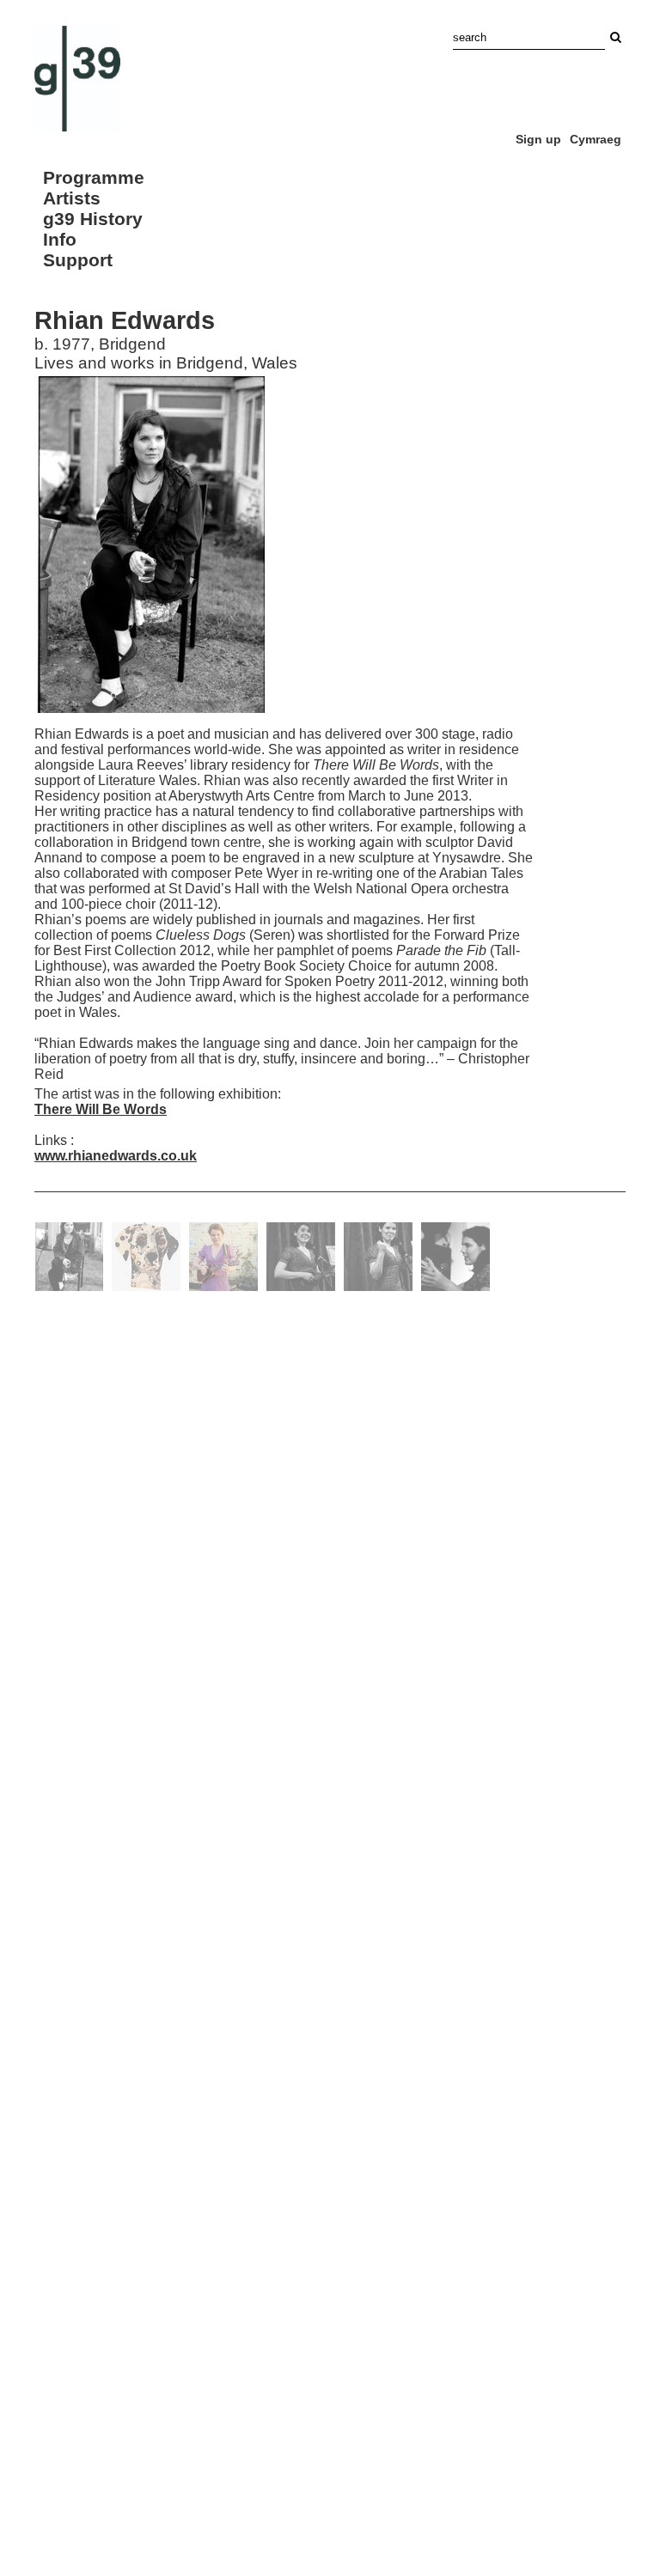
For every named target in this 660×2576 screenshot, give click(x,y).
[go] (615, 37)
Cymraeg (596, 139)
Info (60, 239)
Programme (94, 177)
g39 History (93, 219)
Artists (72, 198)
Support (78, 260)
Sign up (538, 139)
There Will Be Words (101, 1109)
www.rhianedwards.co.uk (116, 1156)
